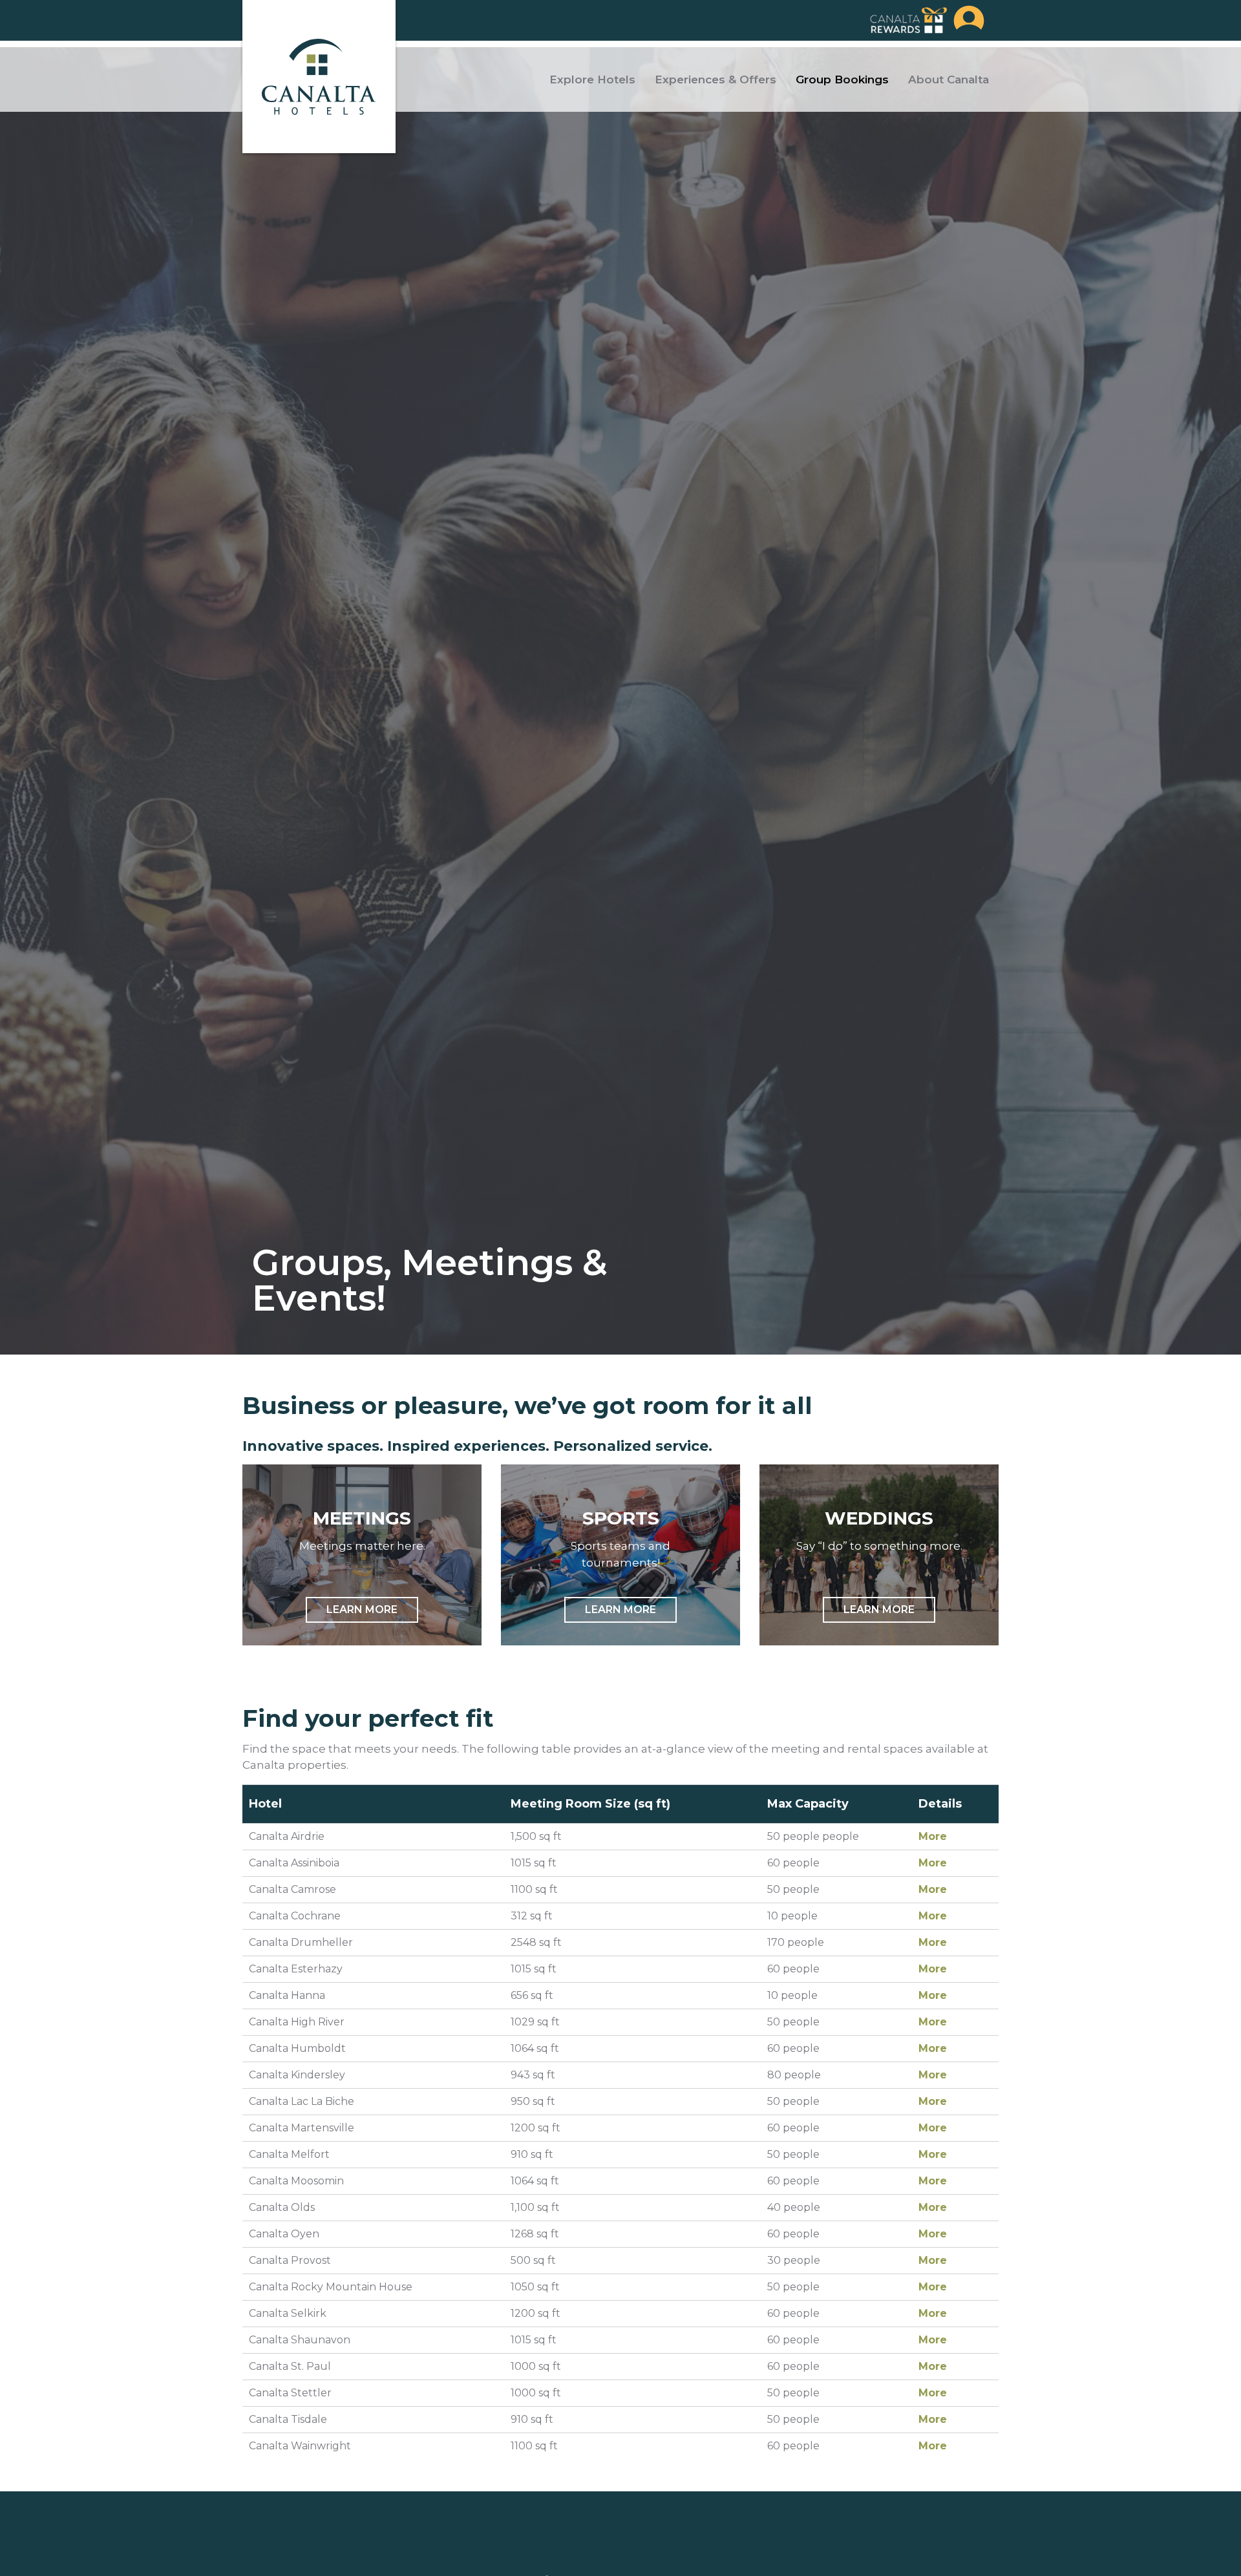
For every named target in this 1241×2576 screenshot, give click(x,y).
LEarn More (362, 1610)
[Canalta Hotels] (319, 77)
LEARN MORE (620, 1610)
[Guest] (969, 20)
